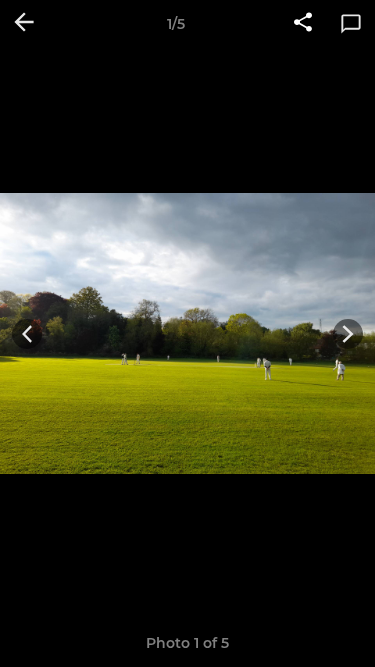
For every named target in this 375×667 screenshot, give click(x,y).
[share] (303, 24)
